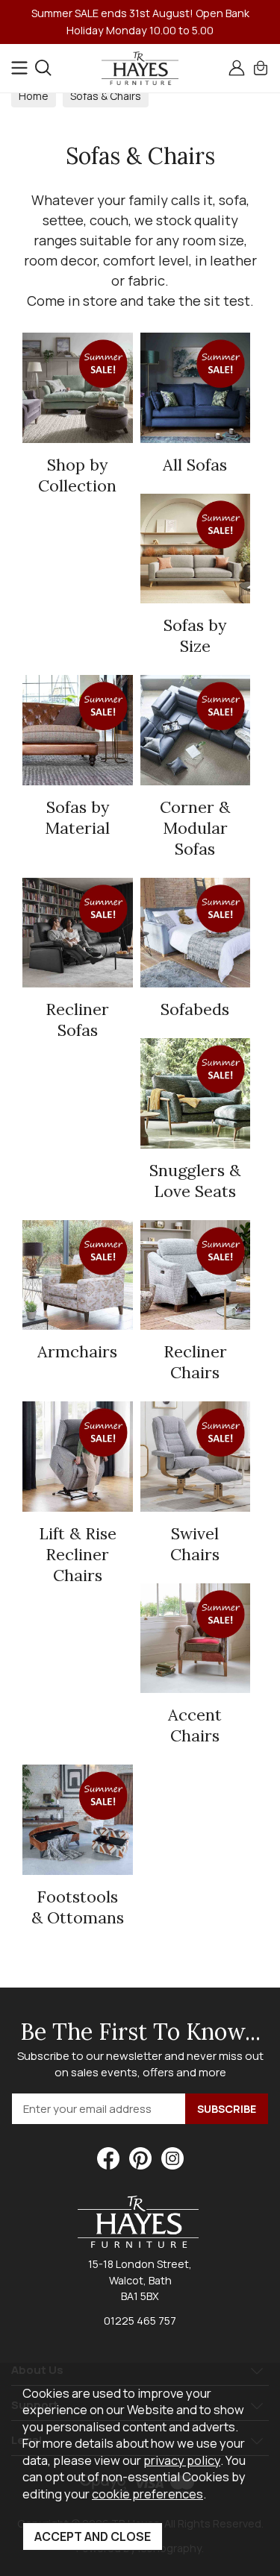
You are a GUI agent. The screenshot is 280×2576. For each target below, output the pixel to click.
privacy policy (182, 2460)
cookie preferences (147, 2494)
